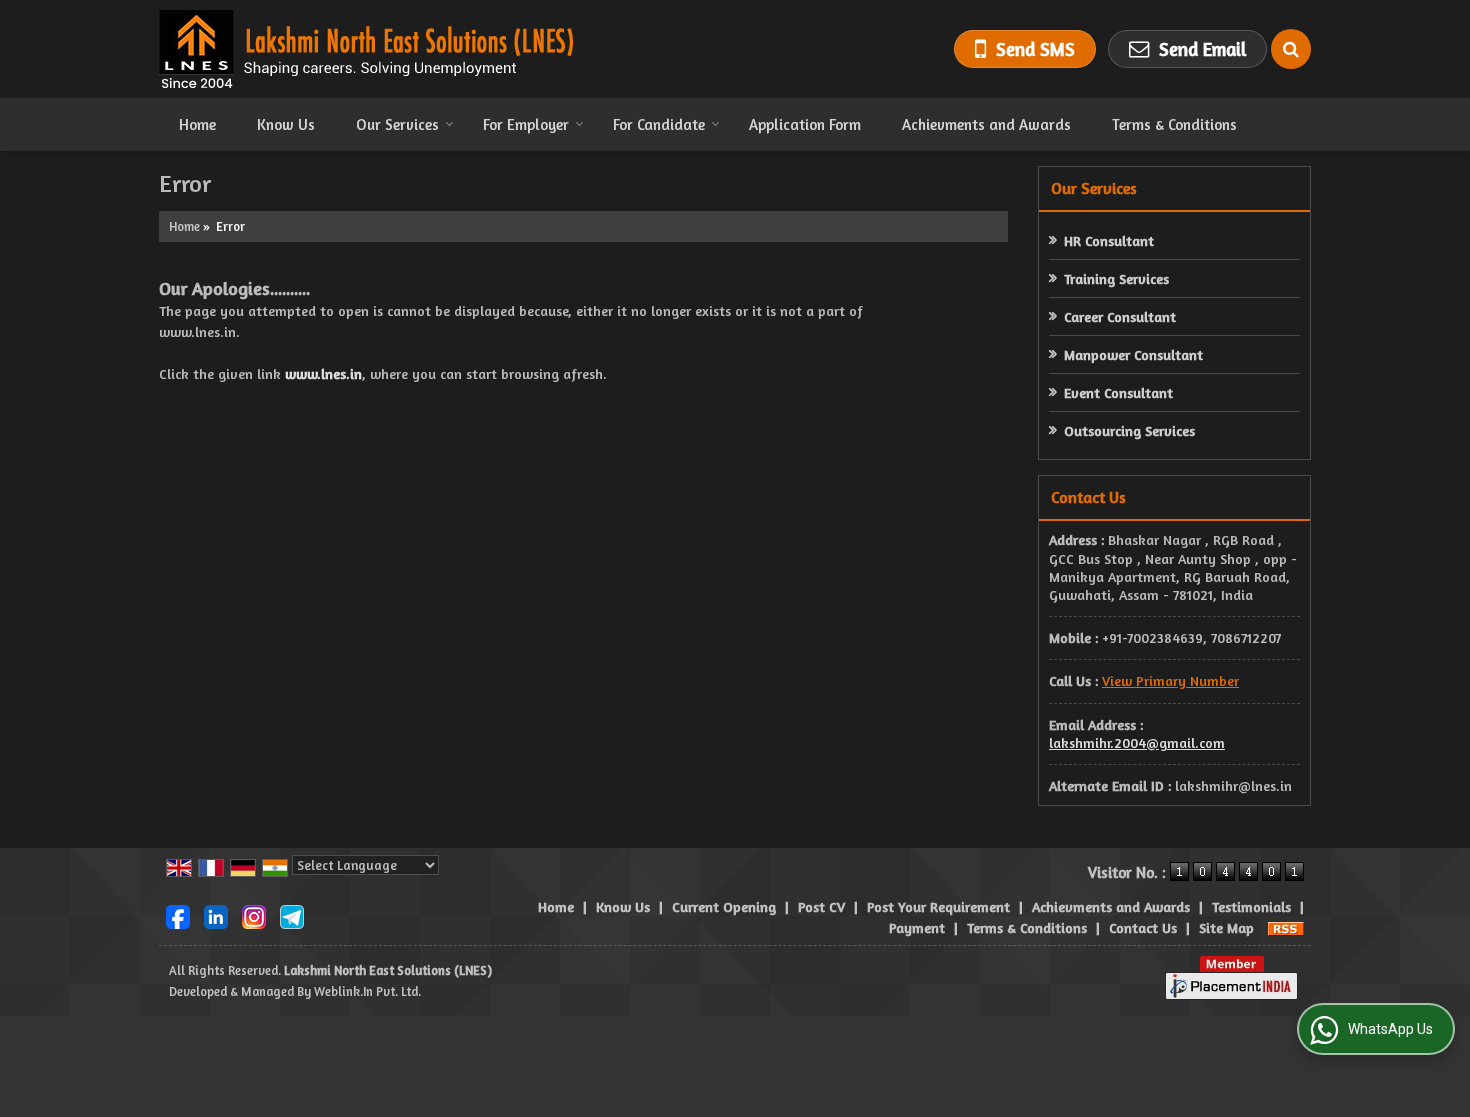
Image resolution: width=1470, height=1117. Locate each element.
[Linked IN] (216, 914)
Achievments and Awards (986, 124)
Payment (917, 927)
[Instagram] (254, 914)
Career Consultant (1120, 316)
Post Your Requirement (938, 906)
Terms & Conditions (1174, 124)
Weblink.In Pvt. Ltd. (367, 991)
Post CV (821, 906)
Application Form (805, 124)
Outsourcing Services (1129, 430)
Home (197, 124)
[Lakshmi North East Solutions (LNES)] (366, 49)
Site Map (1226, 927)
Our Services (397, 124)
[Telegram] (292, 914)
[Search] (1291, 49)
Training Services (1116, 278)
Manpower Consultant (1133, 354)
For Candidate (659, 124)
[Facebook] (178, 914)
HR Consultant (1109, 240)
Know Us (286, 124)
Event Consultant (1118, 392)
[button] (1170, 680)
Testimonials (1251, 906)
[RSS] (1286, 927)
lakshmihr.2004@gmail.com (1137, 742)
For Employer (526, 124)
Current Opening (724, 906)
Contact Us (1143, 927)
